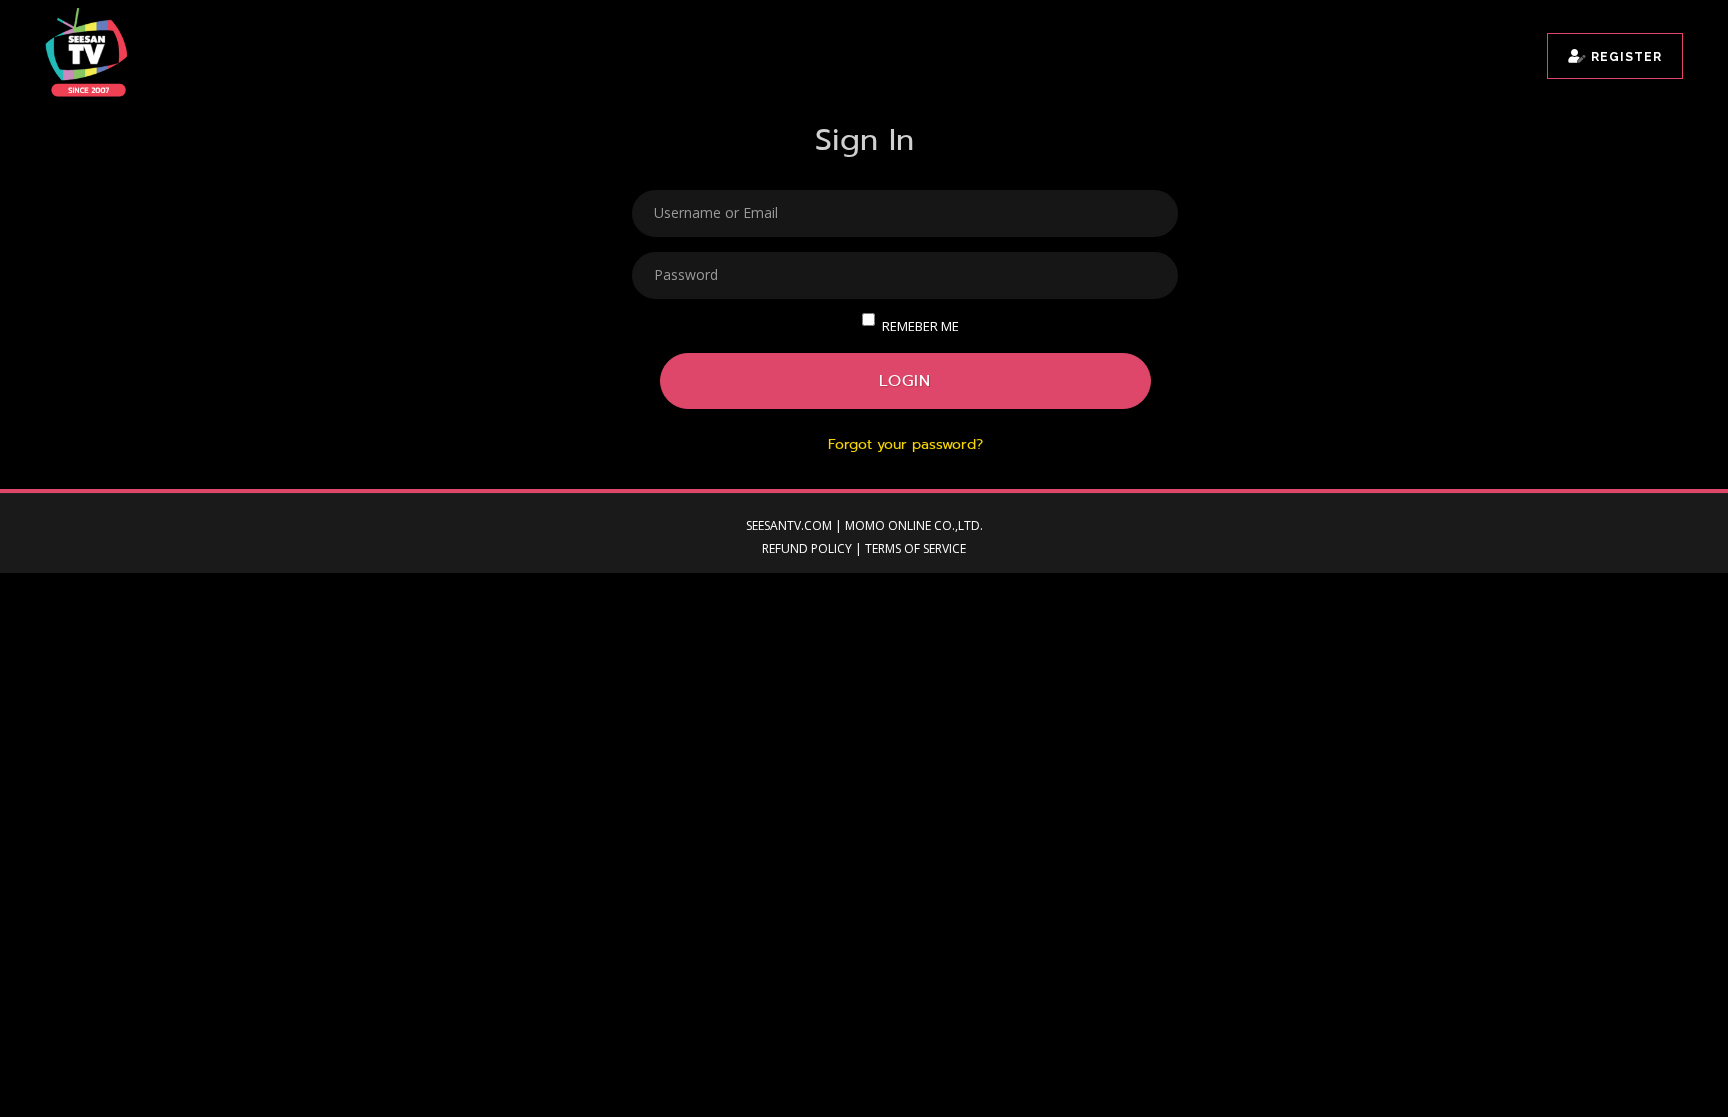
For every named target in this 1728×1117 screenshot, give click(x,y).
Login (905, 380)
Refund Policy (807, 548)
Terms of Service (915, 548)
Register (1624, 57)
